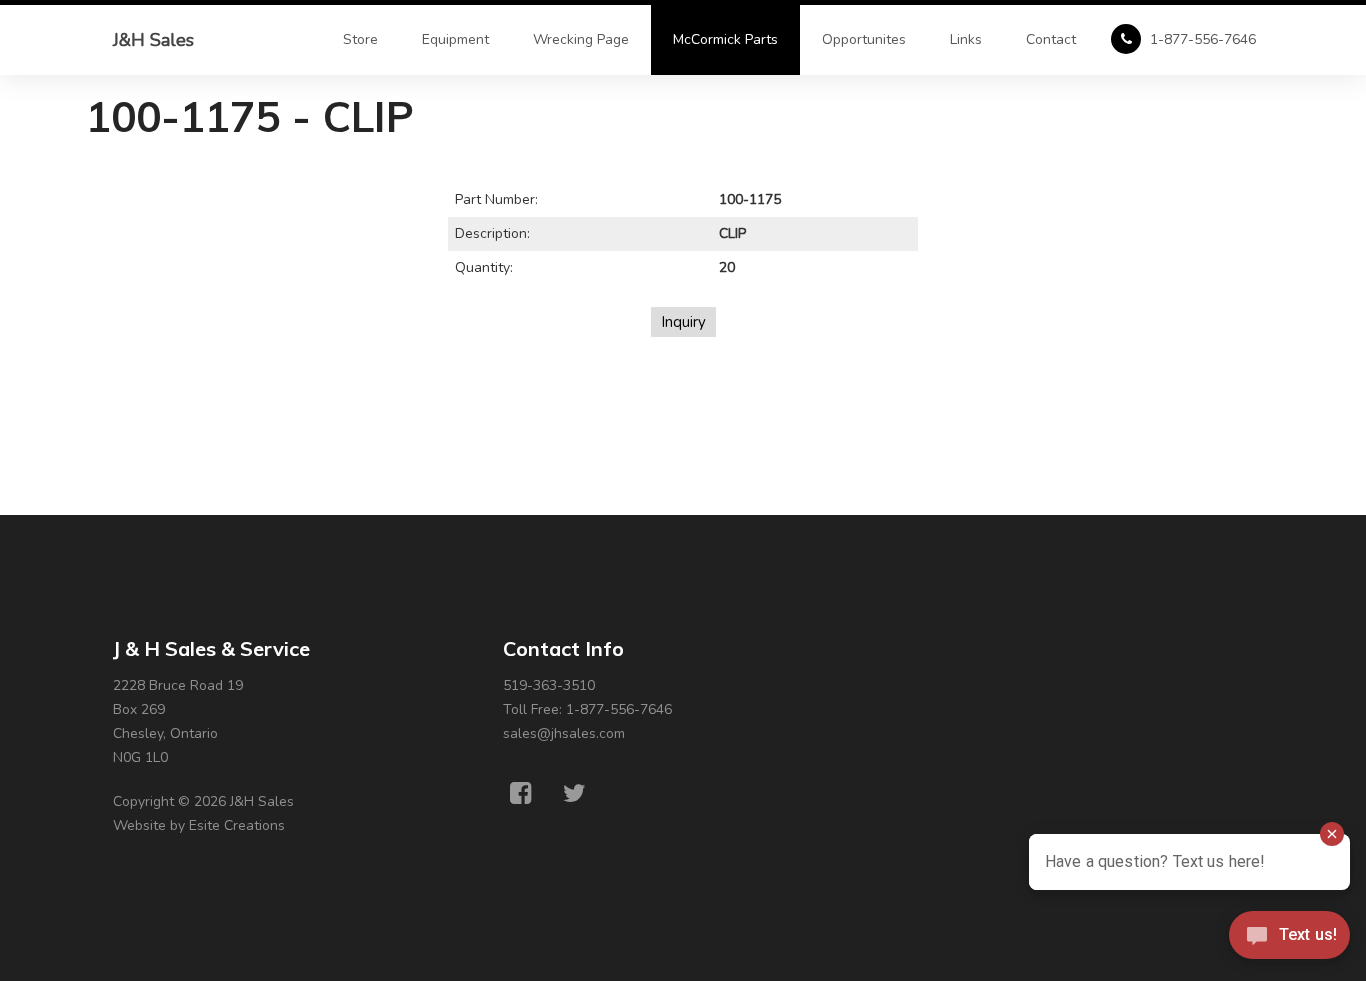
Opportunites (864, 39)
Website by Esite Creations (199, 825)
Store (360, 39)
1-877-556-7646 (1201, 39)
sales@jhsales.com (564, 733)
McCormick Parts (725, 39)
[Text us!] (1289, 940)
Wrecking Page (581, 39)
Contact (1051, 39)
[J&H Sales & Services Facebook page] (520, 793)
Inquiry (683, 322)
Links (966, 39)
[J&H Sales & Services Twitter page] (574, 793)
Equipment (455, 39)
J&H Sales (153, 40)
